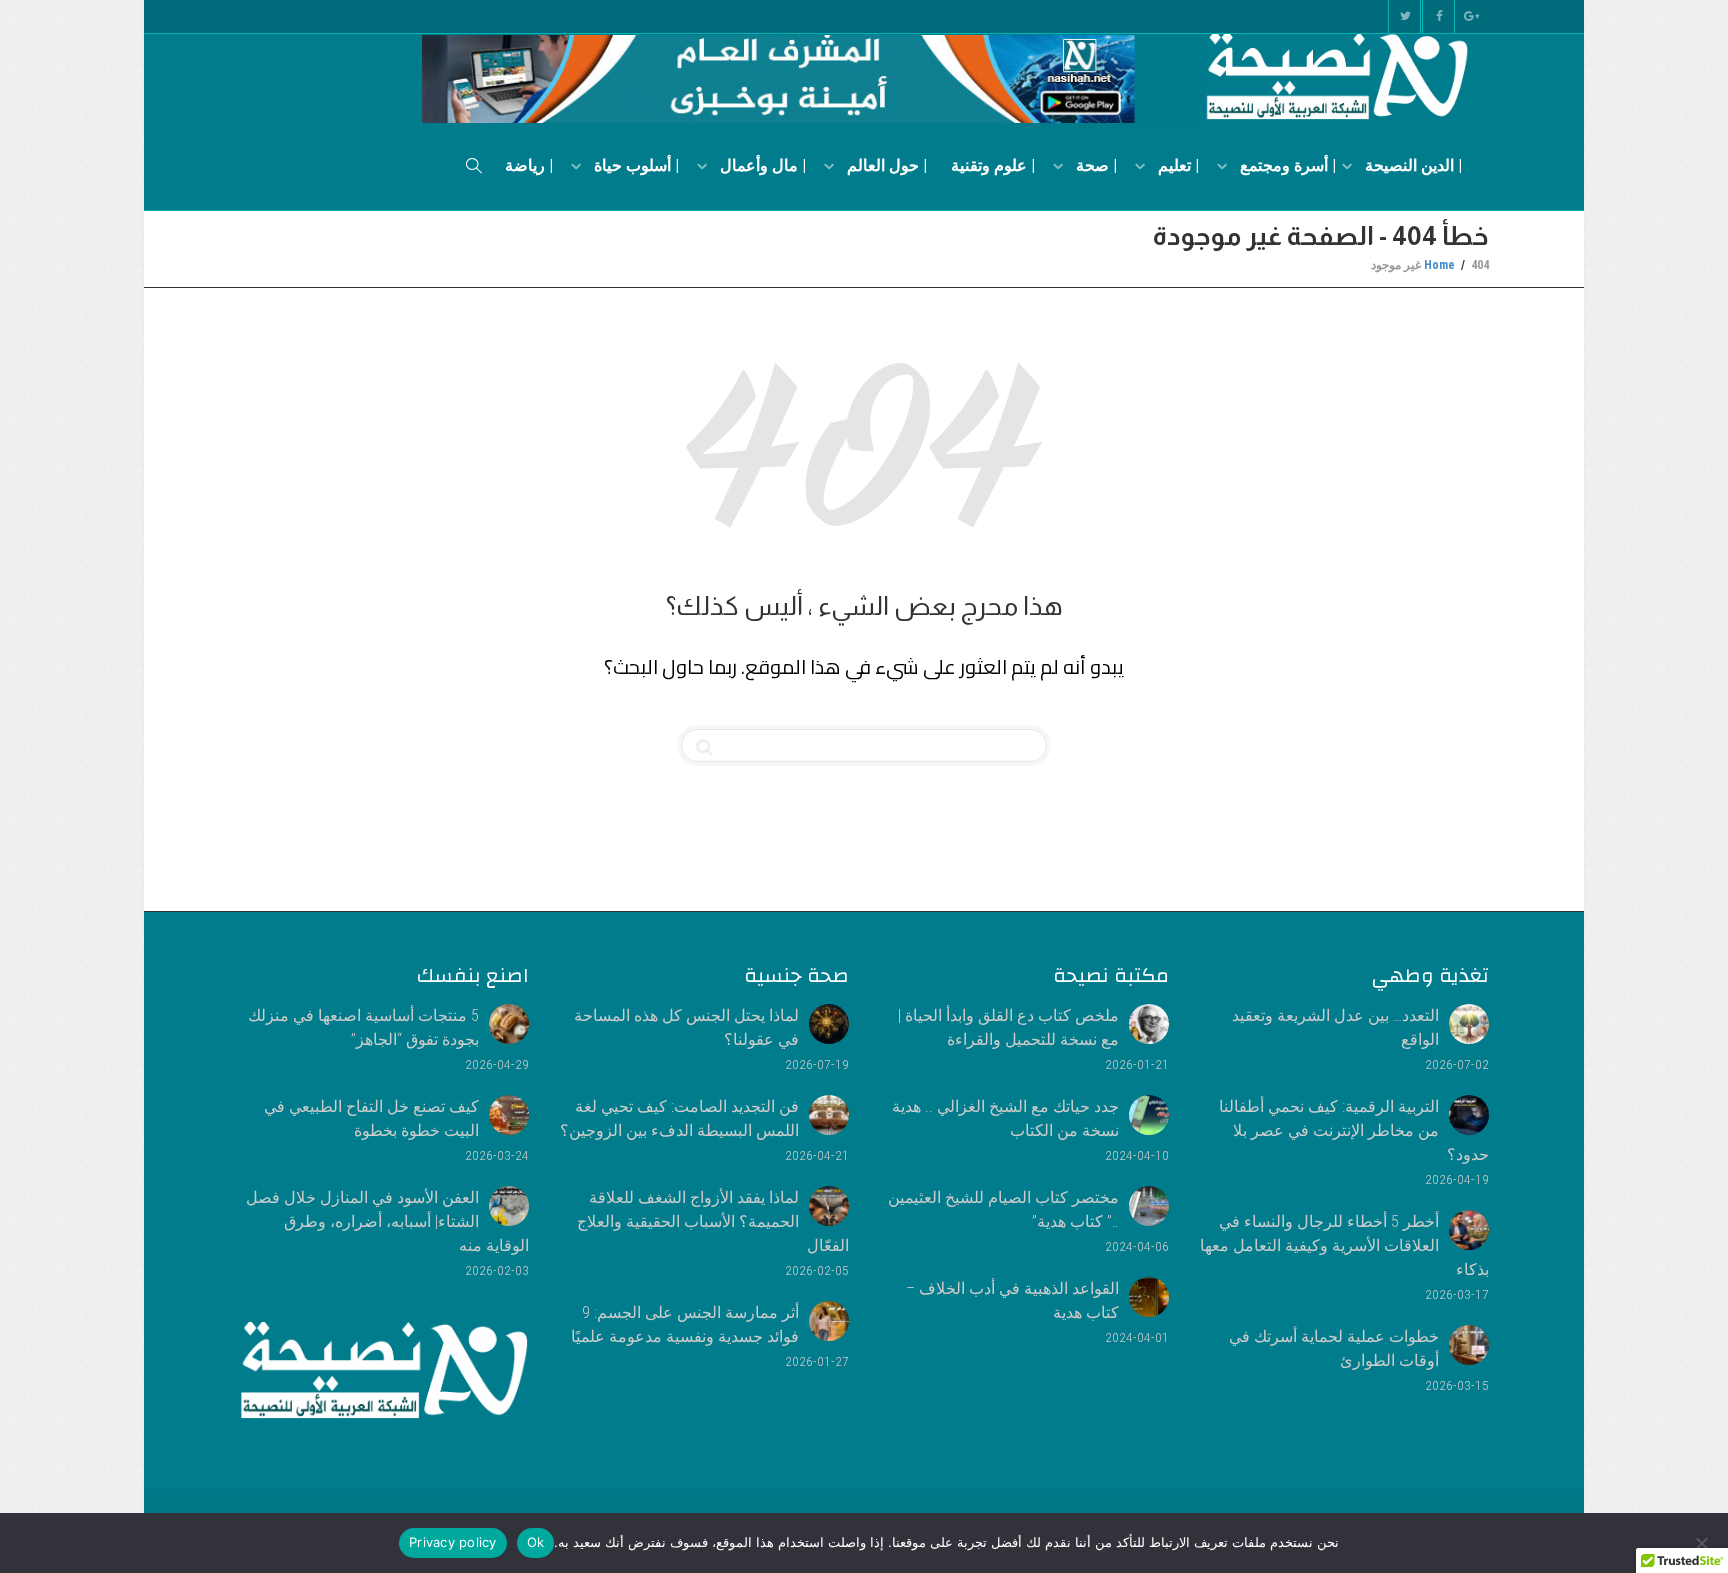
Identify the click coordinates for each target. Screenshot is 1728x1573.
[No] (1703, 1543)
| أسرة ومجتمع (1286, 165)
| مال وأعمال (761, 165)
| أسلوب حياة (634, 165)
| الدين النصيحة (1411, 165)
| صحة (1094, 165)
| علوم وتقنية (993, 165)
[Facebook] (1438, 16)
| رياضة (529, 165)
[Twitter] (1404, 16)
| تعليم (1176, 165)
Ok (536, 1542)
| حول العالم (885, 165)
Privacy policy (453, 1542)
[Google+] (1472, 16)
